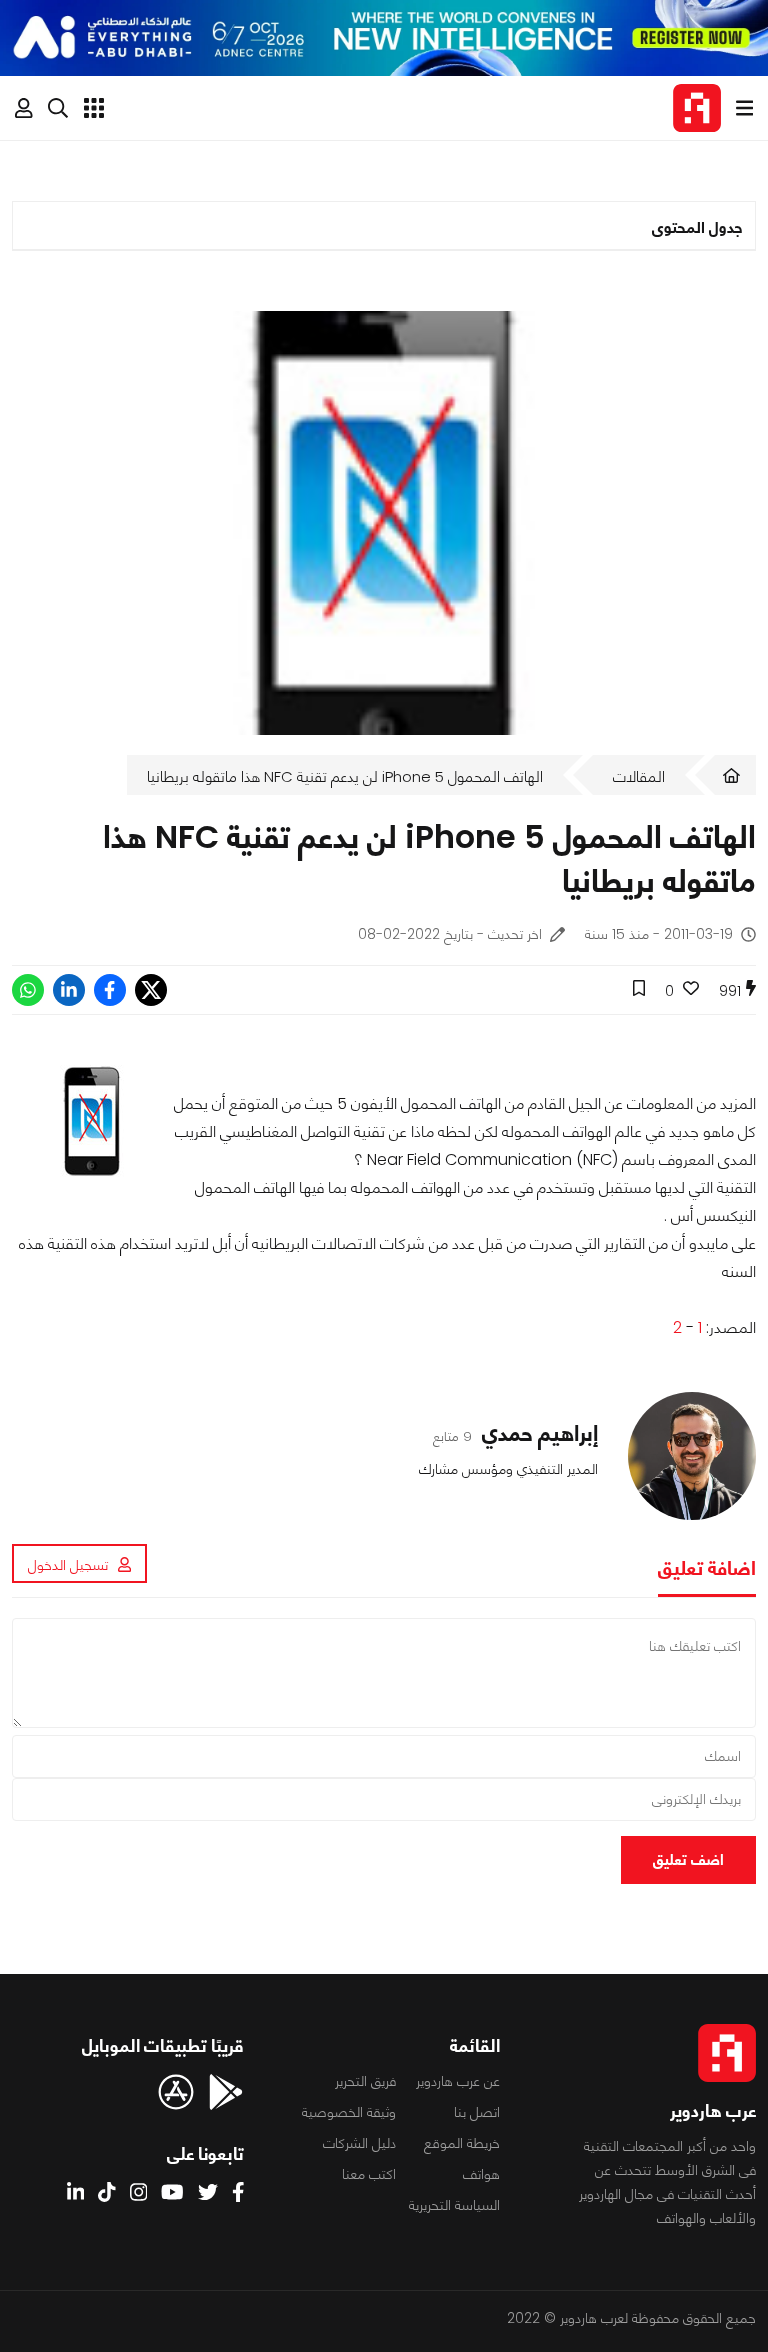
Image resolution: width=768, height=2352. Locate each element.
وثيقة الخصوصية (349, 2112)
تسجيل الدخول (68, 1565)
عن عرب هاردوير (458, 2081)
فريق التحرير (365, 2081)
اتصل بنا (477, 2112)
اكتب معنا (369, 2174)
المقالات (639, 776)
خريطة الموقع (462, 2143)
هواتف (481, 2174)
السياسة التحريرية (454, 2205)
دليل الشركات (359, 2143)
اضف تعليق (688, 1859)
